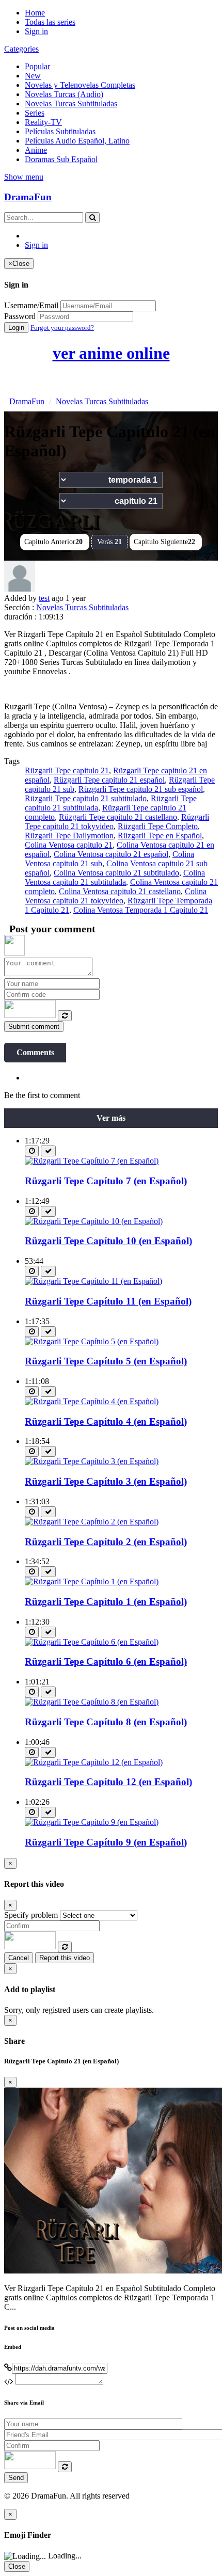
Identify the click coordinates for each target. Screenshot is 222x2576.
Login (16, 328)
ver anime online (111, 353)
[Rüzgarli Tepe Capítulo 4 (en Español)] (92, 1401)
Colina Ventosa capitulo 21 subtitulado (116, 873)
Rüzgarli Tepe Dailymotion (69, 836)
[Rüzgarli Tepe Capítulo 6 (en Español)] (92, 1642)
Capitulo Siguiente (164, 542)
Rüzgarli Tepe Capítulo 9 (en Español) (106, 1842)
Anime (36, 150)
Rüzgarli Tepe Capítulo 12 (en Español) (108, 1782)
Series (35, 113)
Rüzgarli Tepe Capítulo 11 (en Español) (108, 1301)
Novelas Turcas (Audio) (64, 94)
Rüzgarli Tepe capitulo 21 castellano (118, 817)
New (33, 76)
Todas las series (50, 22)
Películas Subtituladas (60, 131)
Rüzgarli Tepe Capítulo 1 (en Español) (106, 1602)
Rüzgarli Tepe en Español (160, 836)
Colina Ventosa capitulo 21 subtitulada (115, 877)
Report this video (65, 1958)
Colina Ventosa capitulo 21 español (111, 854)
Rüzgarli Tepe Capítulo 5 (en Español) (106, 1361)
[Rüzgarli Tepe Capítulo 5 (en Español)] (92, 1341)
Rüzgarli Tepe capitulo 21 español (109, 780)
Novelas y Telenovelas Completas (80, 85)
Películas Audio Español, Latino (77, 141)
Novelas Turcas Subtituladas (71, 104)
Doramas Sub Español (61, 159)
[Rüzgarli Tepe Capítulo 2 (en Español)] (92, 1522)
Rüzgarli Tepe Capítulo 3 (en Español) (106, 1481)
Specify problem (31, 1915)
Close (17, 2566)
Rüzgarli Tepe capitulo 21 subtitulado (86, 798)
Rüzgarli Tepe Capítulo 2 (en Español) (106, 1542)
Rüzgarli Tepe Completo (158, 826)
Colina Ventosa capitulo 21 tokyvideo (116, 896)
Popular (37, 66)
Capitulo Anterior (53, 542)
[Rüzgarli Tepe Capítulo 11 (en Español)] (93, 1281)
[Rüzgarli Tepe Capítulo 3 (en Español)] (92, 1461)
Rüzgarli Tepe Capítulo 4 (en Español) (106, 1421)
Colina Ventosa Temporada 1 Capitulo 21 (141, 910)
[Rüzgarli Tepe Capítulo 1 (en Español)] (92, 1581)
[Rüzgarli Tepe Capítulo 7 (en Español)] (92, 1161)
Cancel (19, 1958)
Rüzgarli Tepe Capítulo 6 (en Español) (106, 1661)
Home (35, 13)
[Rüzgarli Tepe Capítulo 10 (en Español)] (94, 1221)
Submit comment (34, 1027)
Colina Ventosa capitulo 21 (69, 845)
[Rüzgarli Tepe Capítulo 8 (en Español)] (92, 1702)
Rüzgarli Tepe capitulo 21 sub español (141, 789)
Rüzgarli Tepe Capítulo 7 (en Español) (106, 1181)
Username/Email (31, 305)
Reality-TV (43, 122)
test (44, 598)
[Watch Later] (32, 1151)
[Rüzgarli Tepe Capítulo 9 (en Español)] (92, 1822)
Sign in (36, 31)
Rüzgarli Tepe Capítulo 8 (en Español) (106, 1722)
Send (16, 2478)
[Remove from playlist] (48, 1151)
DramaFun (28, 197)
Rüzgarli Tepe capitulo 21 (67, 770)
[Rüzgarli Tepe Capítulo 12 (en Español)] (94, 1762)
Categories (21, 49)
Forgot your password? (62, 328)
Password (20, 316)
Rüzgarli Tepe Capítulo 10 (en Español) (108, 1241)
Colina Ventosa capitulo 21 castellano (120, 891)
